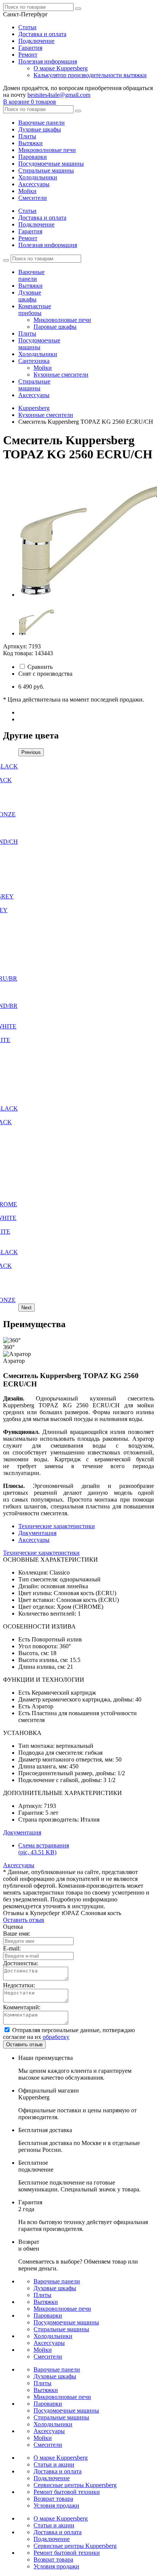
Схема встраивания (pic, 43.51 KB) (44, 1849)
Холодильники (38, 177)
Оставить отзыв (24, 1920)
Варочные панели (42, 123)
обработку (56, 2037)
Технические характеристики (57, 1526)
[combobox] (26, 14)
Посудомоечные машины (51, 164)
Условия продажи (56, 2506)
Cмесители (33, 198)
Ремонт (28, 55)
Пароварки (33, 157)
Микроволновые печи (47, 150)
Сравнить (40, 667)
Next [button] (26, 1308)
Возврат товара (53, 2499)
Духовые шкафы (40, 129)
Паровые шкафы (55, 327)
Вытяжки (30, 143)
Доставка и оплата (42, 34)
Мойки (27, 191)
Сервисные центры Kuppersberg (75, 2485)
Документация (37, 1533)
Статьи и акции (54, 2464)
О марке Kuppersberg (61, 68)
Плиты (27, 136)
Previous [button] (31, 752)
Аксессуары (34, 184)
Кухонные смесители (61, 375)
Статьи (27, 27)
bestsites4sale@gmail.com (59, 95)
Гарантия (30, 48)
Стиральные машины (46, 170)
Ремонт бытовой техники (67, 2492)
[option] (86, 534)
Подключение (36, 41)
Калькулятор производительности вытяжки (90, 75)
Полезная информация (48, 61)
